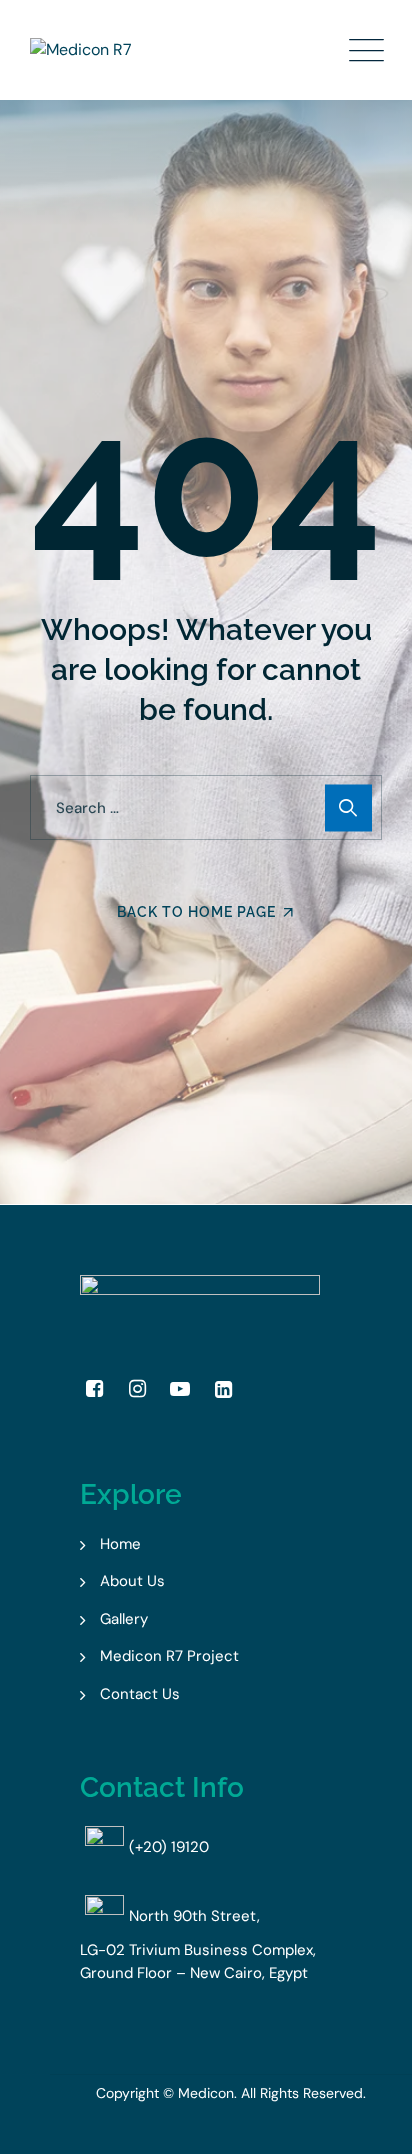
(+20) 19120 (169, 1847)
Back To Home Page (196, 912)
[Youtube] (180, 1389)
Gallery (124, 1619)
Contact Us (140, 1694)
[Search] (348, 807)
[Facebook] (94, 1389)
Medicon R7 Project (169, 1656)
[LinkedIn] (223, 1389)
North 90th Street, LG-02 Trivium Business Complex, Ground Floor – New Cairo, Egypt (198, 1944)
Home (120, 1544)
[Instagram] (137, 1389)
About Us (132, 1581)
